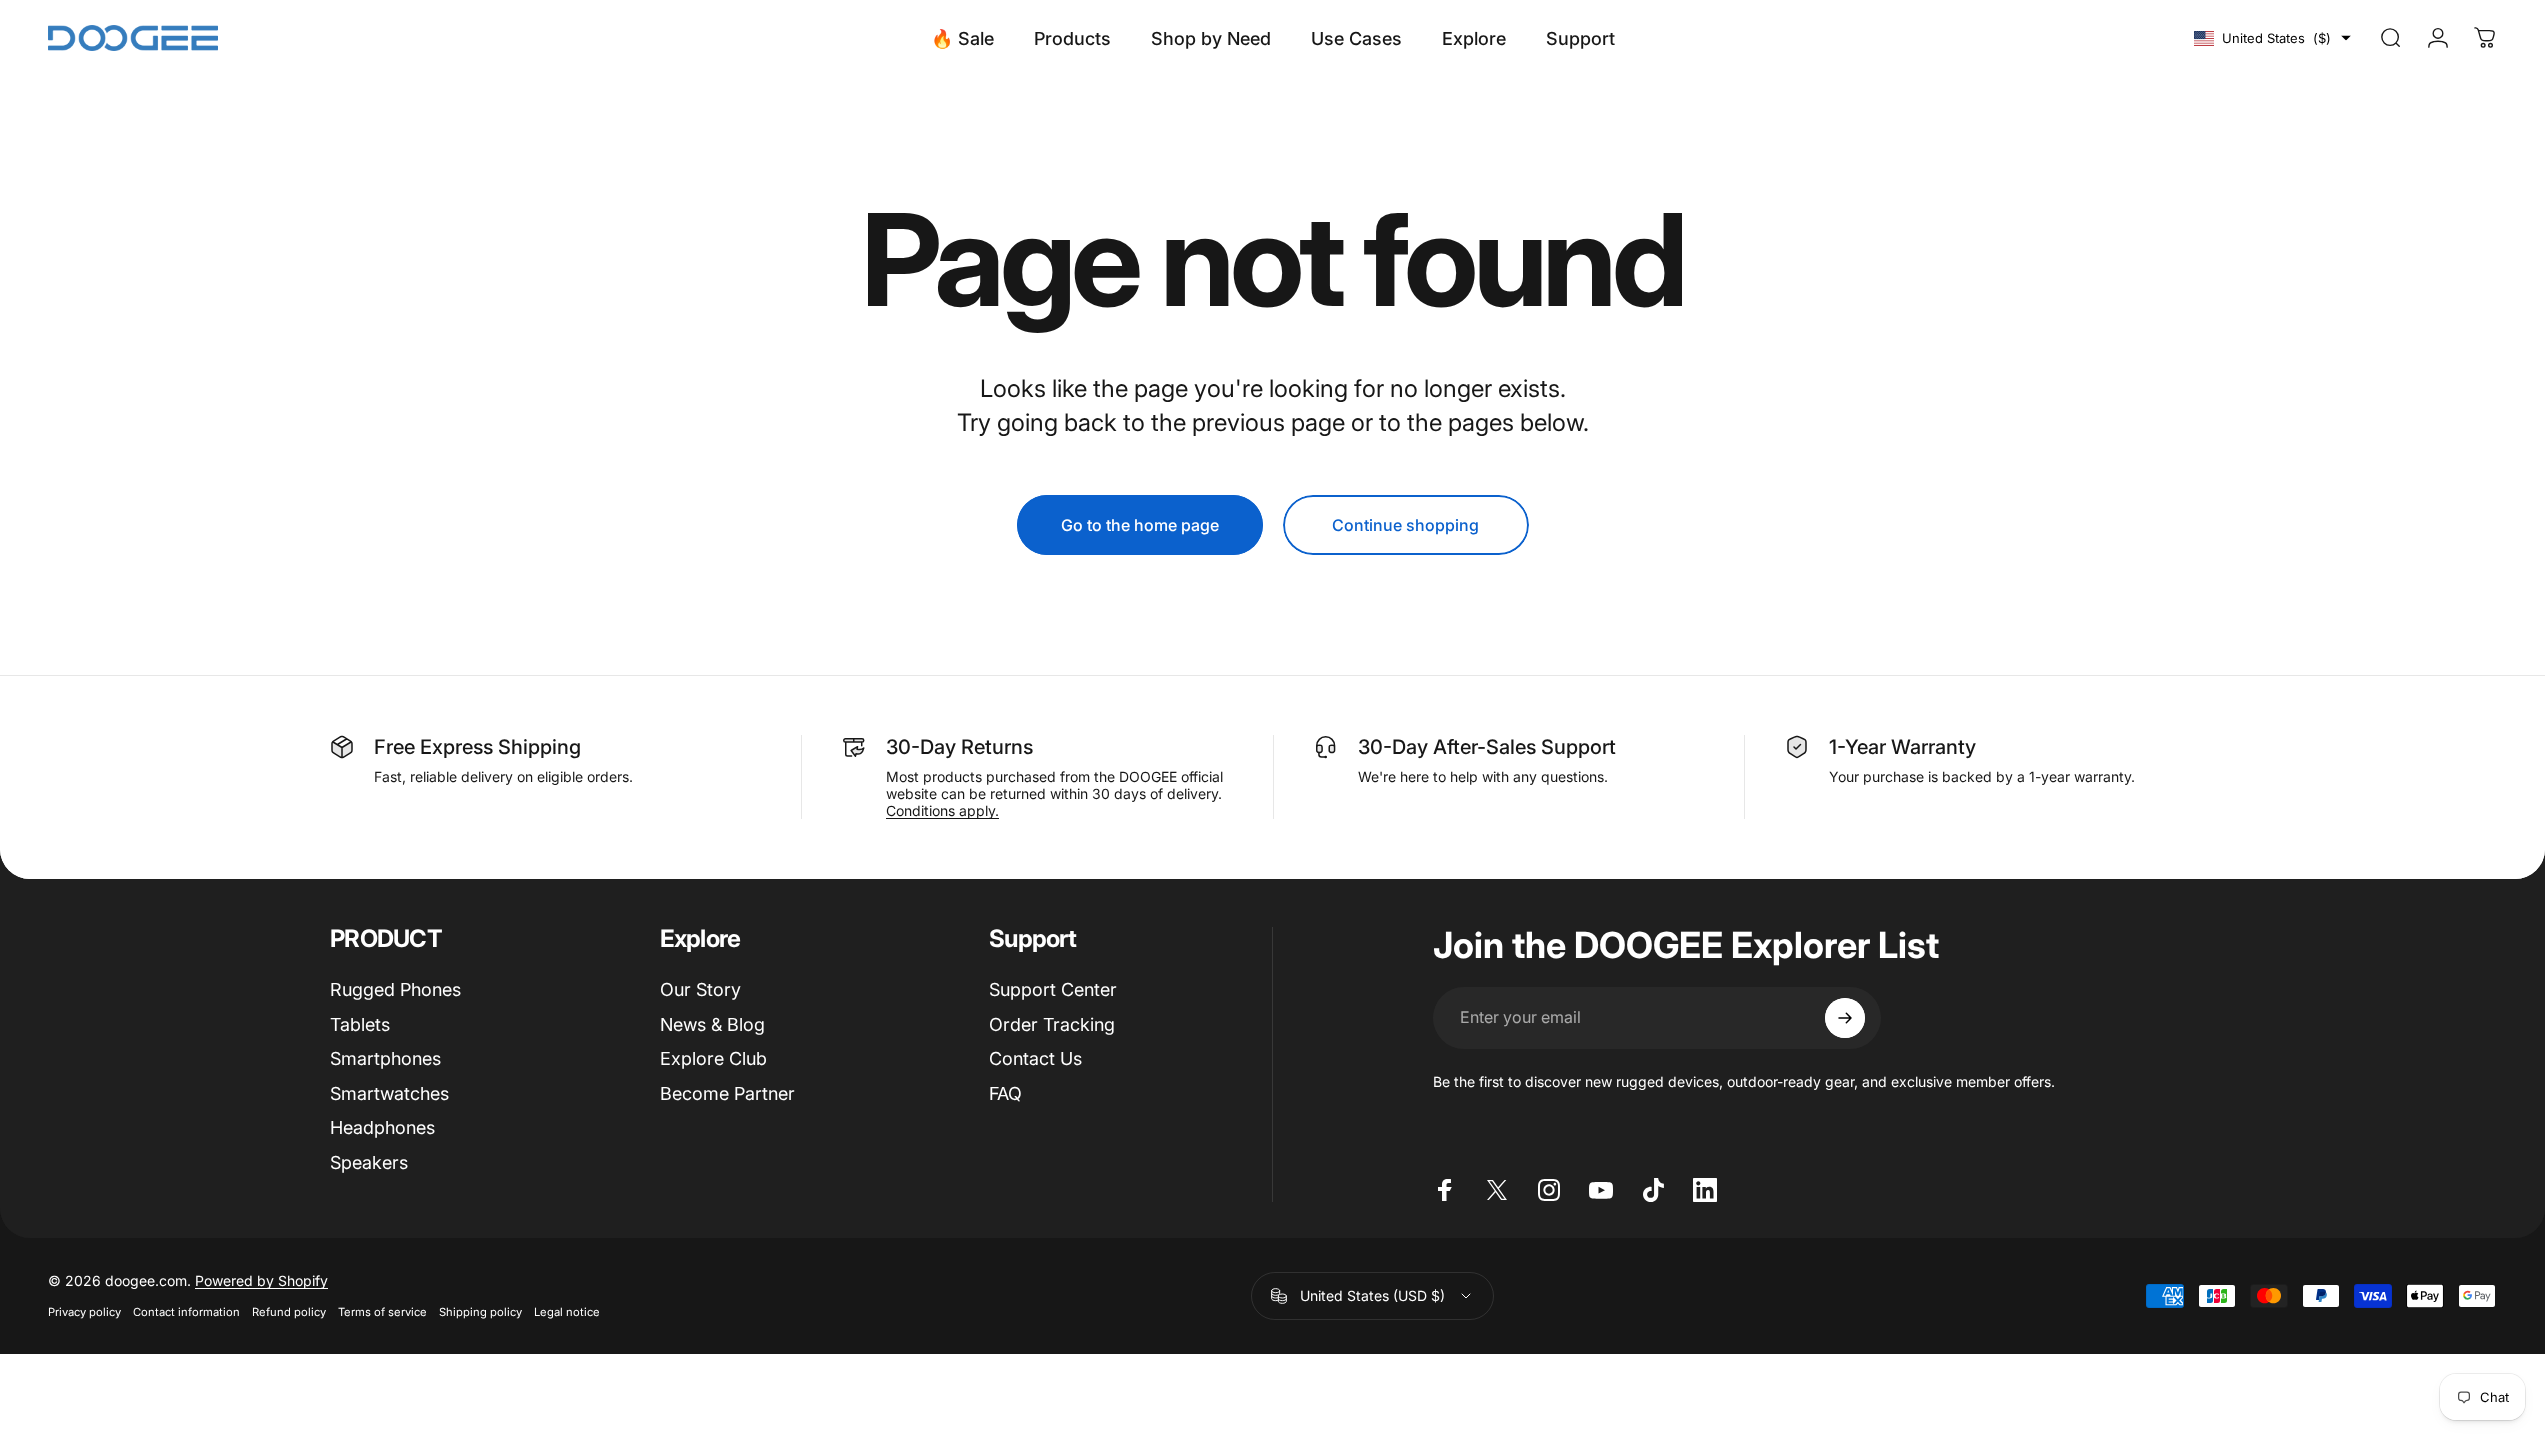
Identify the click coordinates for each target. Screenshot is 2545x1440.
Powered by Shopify (261, 1280)
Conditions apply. (942, 810)
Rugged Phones (395, 989)
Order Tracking (1052, 1024)
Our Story (700, 989)
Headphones (382, 1127)
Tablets (360, 1024)
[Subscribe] (1845, 1018)
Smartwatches (389, 1093)
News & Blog (712, 1024)
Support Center (1053, 989)
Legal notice (567, 1312)
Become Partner (727, 1093)
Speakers (369, 1162)
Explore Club (713, 1058)
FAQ (1005, 1093)
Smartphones (385, 1058)
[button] (2272, 38)
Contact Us (1035, 1058)
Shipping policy (480, 1312)
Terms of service (382, 1312)
